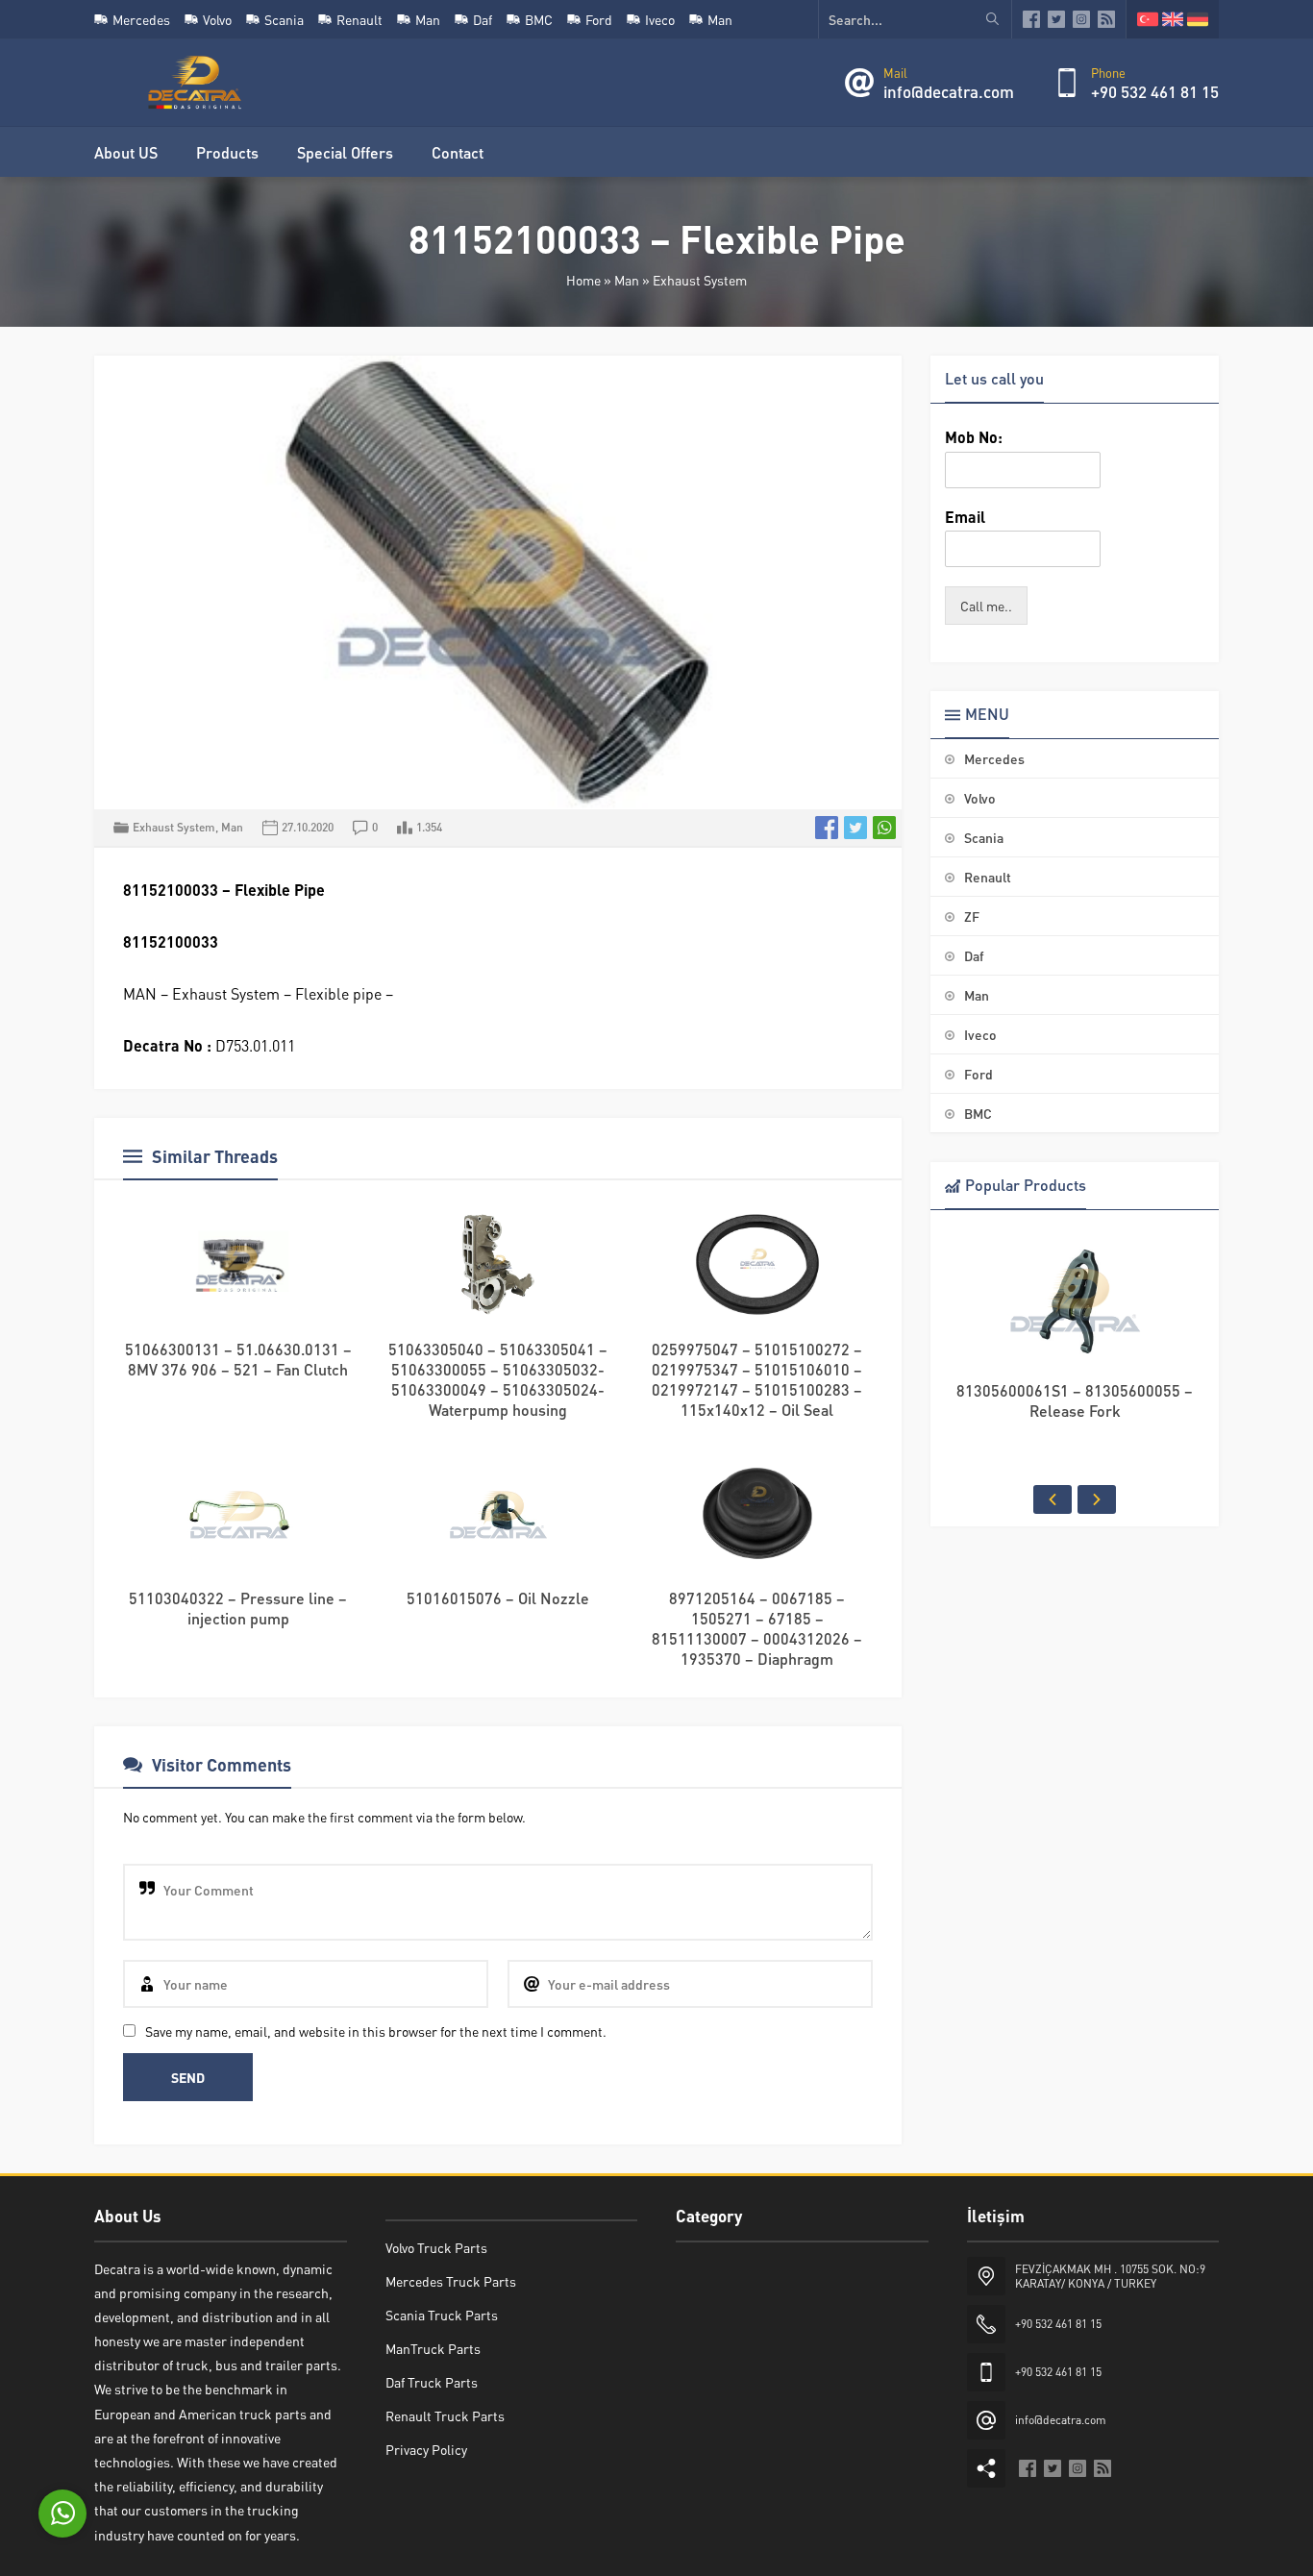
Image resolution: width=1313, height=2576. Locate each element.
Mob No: (974, 437)
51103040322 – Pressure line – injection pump (238, 1608)
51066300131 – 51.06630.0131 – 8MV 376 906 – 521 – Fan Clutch (238, 1359)
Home (583, 280)
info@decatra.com (949, 91)
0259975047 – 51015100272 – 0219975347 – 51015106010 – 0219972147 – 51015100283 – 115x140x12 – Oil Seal (757, 1379)
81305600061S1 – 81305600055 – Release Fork (1075, 1400)
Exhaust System (700, 280)
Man (627, 280)
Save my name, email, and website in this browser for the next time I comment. (376, 2031)
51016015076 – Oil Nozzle (498, 1598)
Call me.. (986, 606)
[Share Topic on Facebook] (827, 828)
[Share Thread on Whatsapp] (884, 828)
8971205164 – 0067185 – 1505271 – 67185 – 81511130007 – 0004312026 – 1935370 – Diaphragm (757, 1628)
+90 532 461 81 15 (1155, 91)
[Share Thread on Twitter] (855, 828)
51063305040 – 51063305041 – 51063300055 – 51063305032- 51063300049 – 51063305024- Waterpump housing (498, 1379)
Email (965, 517)
